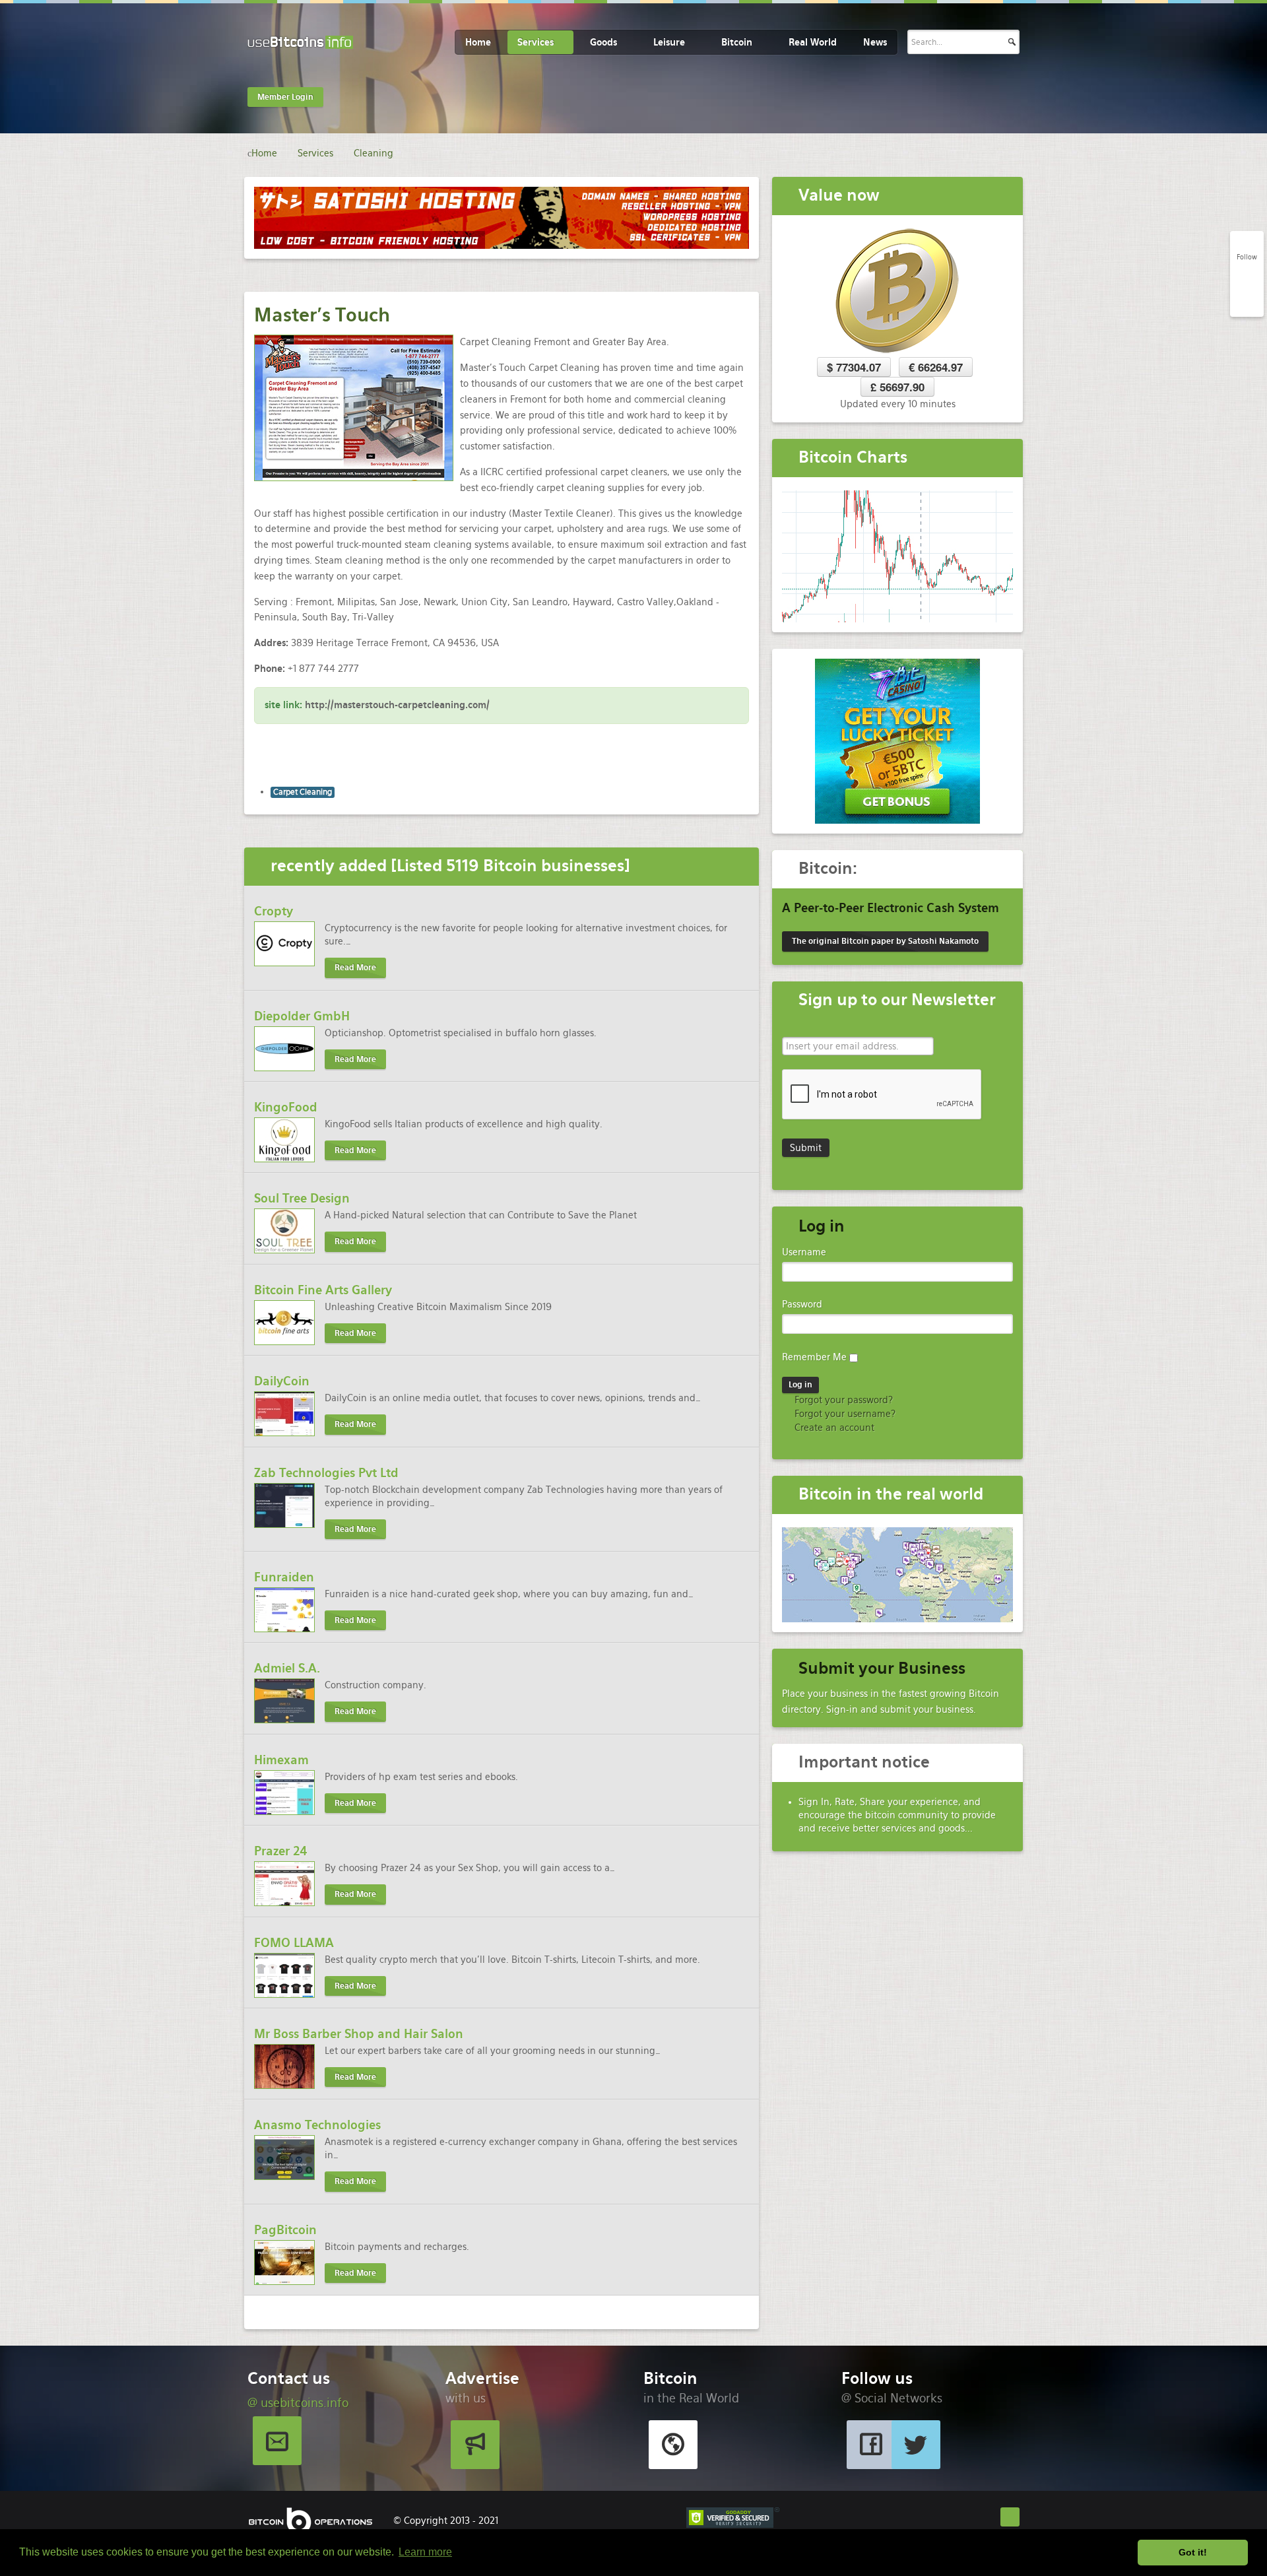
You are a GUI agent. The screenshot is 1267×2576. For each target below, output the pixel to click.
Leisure (669, 42)
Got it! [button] (1193, 2552)
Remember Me (814, 1357)
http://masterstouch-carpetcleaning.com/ (397, 705)
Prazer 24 (281, 1851)
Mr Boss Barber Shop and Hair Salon (359, 2034)
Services (536, 42)
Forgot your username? (844, 1414)
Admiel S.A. (287, 1668)
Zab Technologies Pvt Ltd (326, 1473)
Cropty (274, 911)
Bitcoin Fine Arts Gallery (323, 1290)
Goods (603, 42)
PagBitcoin (285, 2230)
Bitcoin (737, 42)
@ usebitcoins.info (298, 2403)
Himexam (281, 1760)
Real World (813, 42)
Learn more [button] (425, 2552)
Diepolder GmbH (302, 1016)
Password (802, 1304)
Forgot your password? (842, 1400)
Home (478, 42)
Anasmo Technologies (317, 2125)
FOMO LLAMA (294, 1943)
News (875, 42)
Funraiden (284, 1577)
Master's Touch (322, 315)
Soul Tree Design (302, 1198)
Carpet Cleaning (303, 792)
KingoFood (286, 1107)
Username (804, 1252)
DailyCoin (282, 1381)
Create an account (833, 1428)
